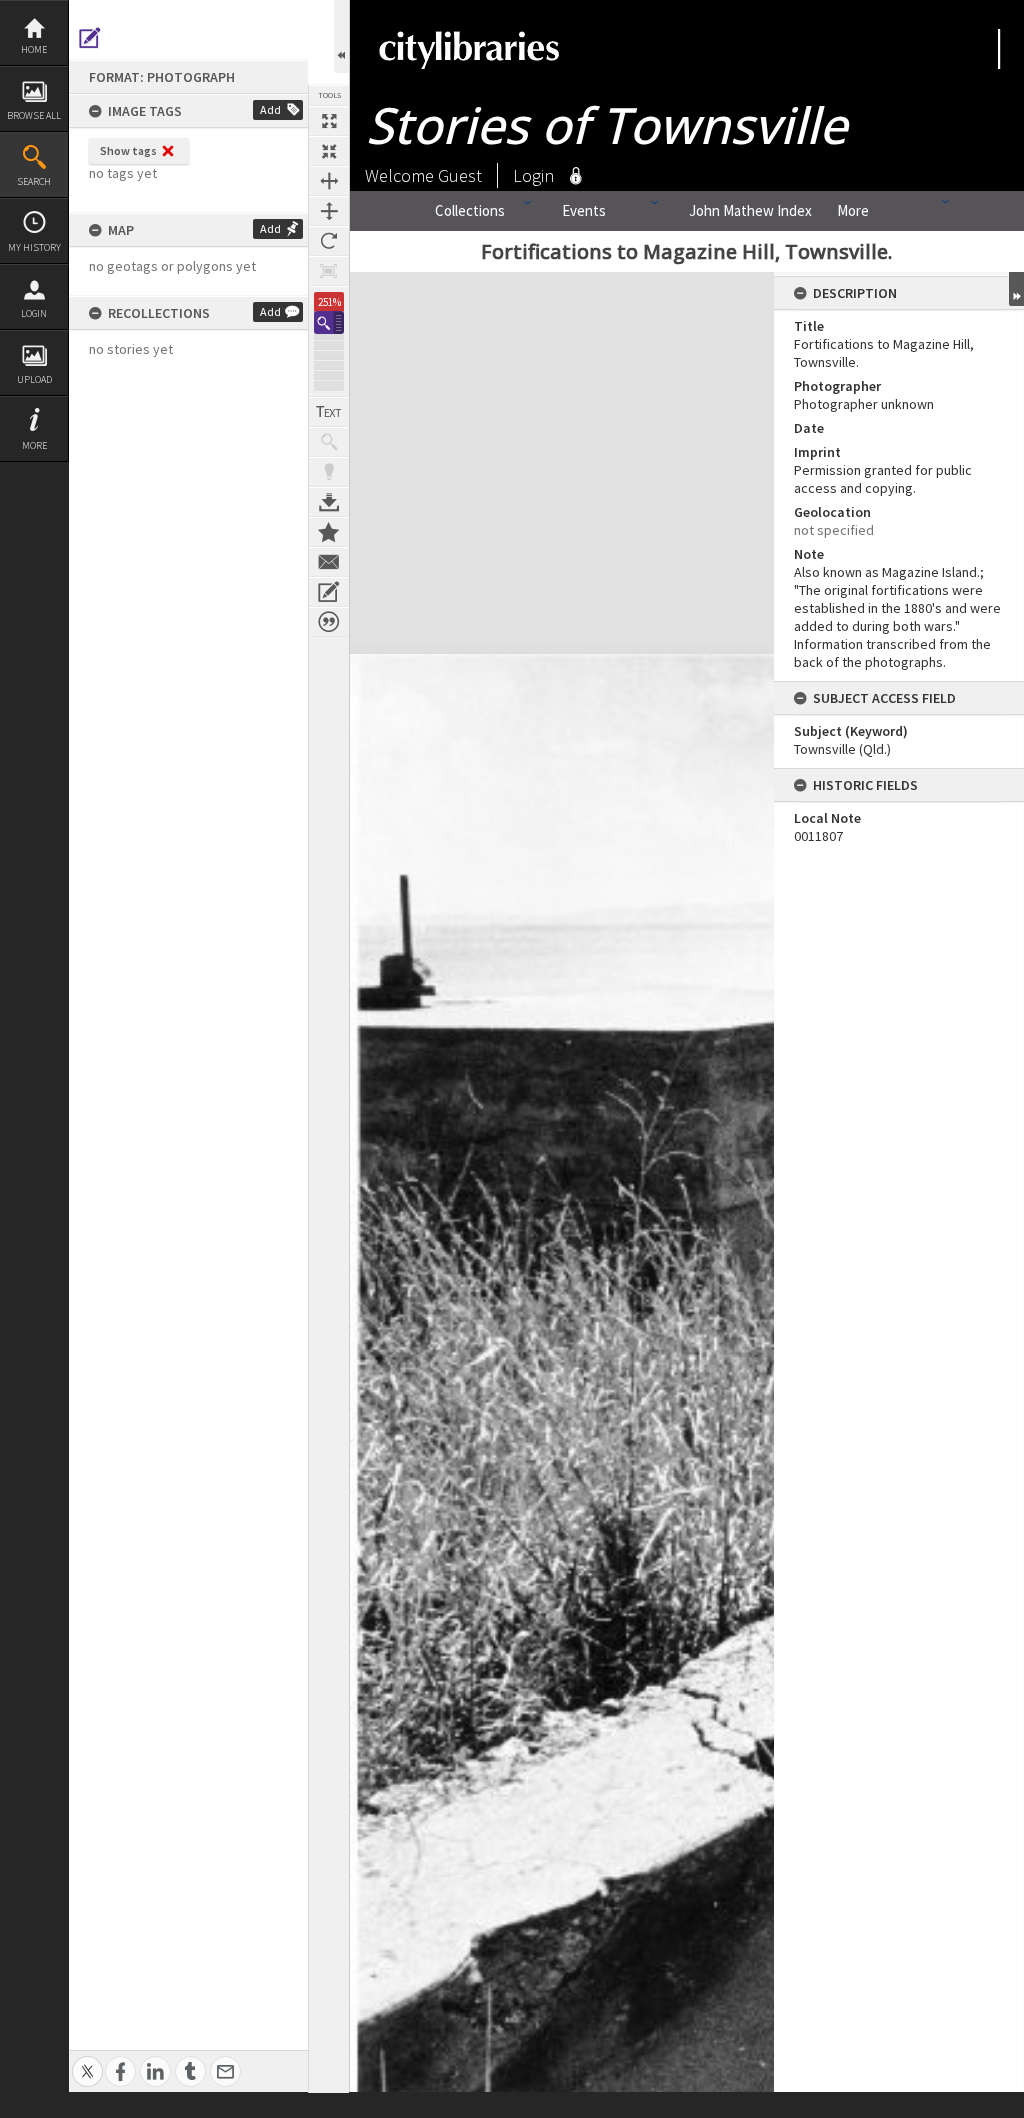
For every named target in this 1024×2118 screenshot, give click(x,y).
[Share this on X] (87, 2060)
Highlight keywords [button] (329, 472)
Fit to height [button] (329, 211)
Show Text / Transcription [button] (329, 412)
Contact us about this (329, 562)
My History (34, 247)
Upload (34, 379)
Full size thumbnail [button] (329, 121)
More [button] (34, 445)
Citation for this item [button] (329, 622)
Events (584, 210)
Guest (460, 175)
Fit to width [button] (329, 181)
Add (270, 109)
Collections (470, 210)
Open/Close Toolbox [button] (341, 36)
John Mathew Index (750, 210)
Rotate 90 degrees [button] (329, 241)
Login (34, 313)
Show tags (128, 150)
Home (34, 49)
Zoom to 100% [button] (329, 271)
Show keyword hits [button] (329, 442)
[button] (329, 322)
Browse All (34, 115)
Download (329, 502)
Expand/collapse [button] (1016, 289)
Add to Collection (329, 532)
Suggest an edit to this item (90, 38)
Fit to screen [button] (329, 151)
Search (34, 181)
